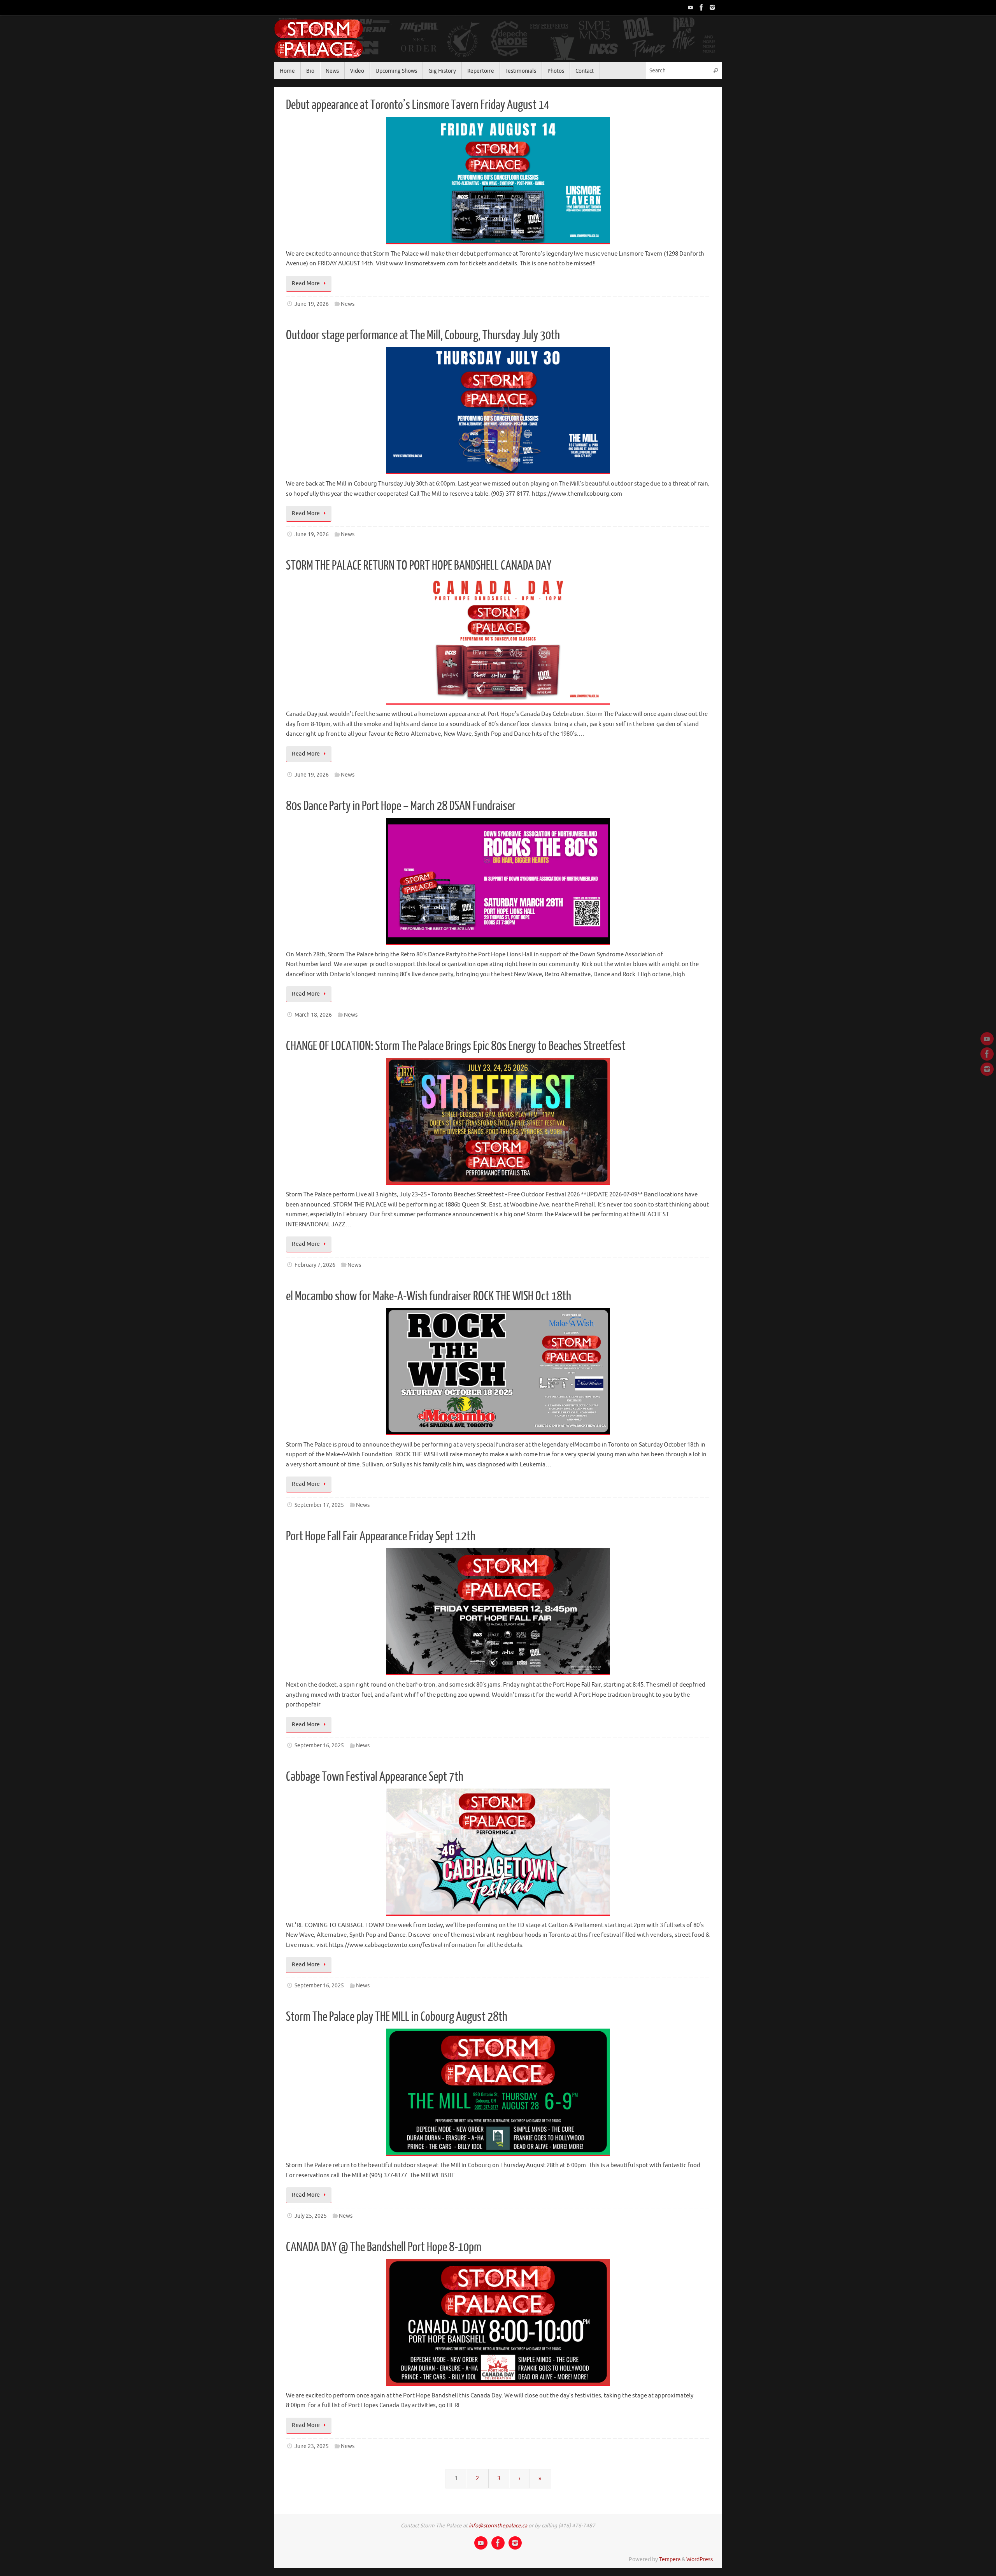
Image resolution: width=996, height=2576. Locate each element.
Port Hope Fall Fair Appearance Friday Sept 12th (381, 1536)
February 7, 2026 (315, 1265)
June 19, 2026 (312, 304)
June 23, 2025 (312, 2446)
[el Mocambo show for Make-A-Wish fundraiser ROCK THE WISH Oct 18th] (498, 1372)
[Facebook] (701, 7)
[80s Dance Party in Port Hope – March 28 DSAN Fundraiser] (498, 881)
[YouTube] (691, 7)
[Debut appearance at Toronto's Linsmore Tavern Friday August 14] (498, 181)
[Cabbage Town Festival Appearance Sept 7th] (498, 1852)
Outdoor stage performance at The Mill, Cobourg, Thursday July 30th (423, 335)
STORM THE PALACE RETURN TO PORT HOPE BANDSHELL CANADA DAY (419, 566)
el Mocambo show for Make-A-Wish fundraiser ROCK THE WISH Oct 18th (429, 1296)
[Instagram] (712, 7)
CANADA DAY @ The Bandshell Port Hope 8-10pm (384, 2247)
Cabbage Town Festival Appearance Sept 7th (375, 1777)
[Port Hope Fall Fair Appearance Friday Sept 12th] (498, 1612)
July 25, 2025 (311, 2216)
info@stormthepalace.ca (498, 2526)
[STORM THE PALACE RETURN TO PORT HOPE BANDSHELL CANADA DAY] (498, 641)
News (348, 304)
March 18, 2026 (313, 1015)
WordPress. (700, 2559)
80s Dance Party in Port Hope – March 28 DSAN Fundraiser (401, 806)
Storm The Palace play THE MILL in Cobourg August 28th (397, 2017)
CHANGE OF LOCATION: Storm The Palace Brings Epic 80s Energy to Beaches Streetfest (456, 1046)
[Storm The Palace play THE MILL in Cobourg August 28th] (498, 2092)
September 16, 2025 (319, 1746)
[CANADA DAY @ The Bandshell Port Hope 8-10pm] (498, 2323)
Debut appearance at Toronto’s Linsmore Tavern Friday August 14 (418, 105)
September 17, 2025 (319, 1505)
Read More (306, 283)
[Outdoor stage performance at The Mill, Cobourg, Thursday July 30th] (498, 411)
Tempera (670, 2559)
